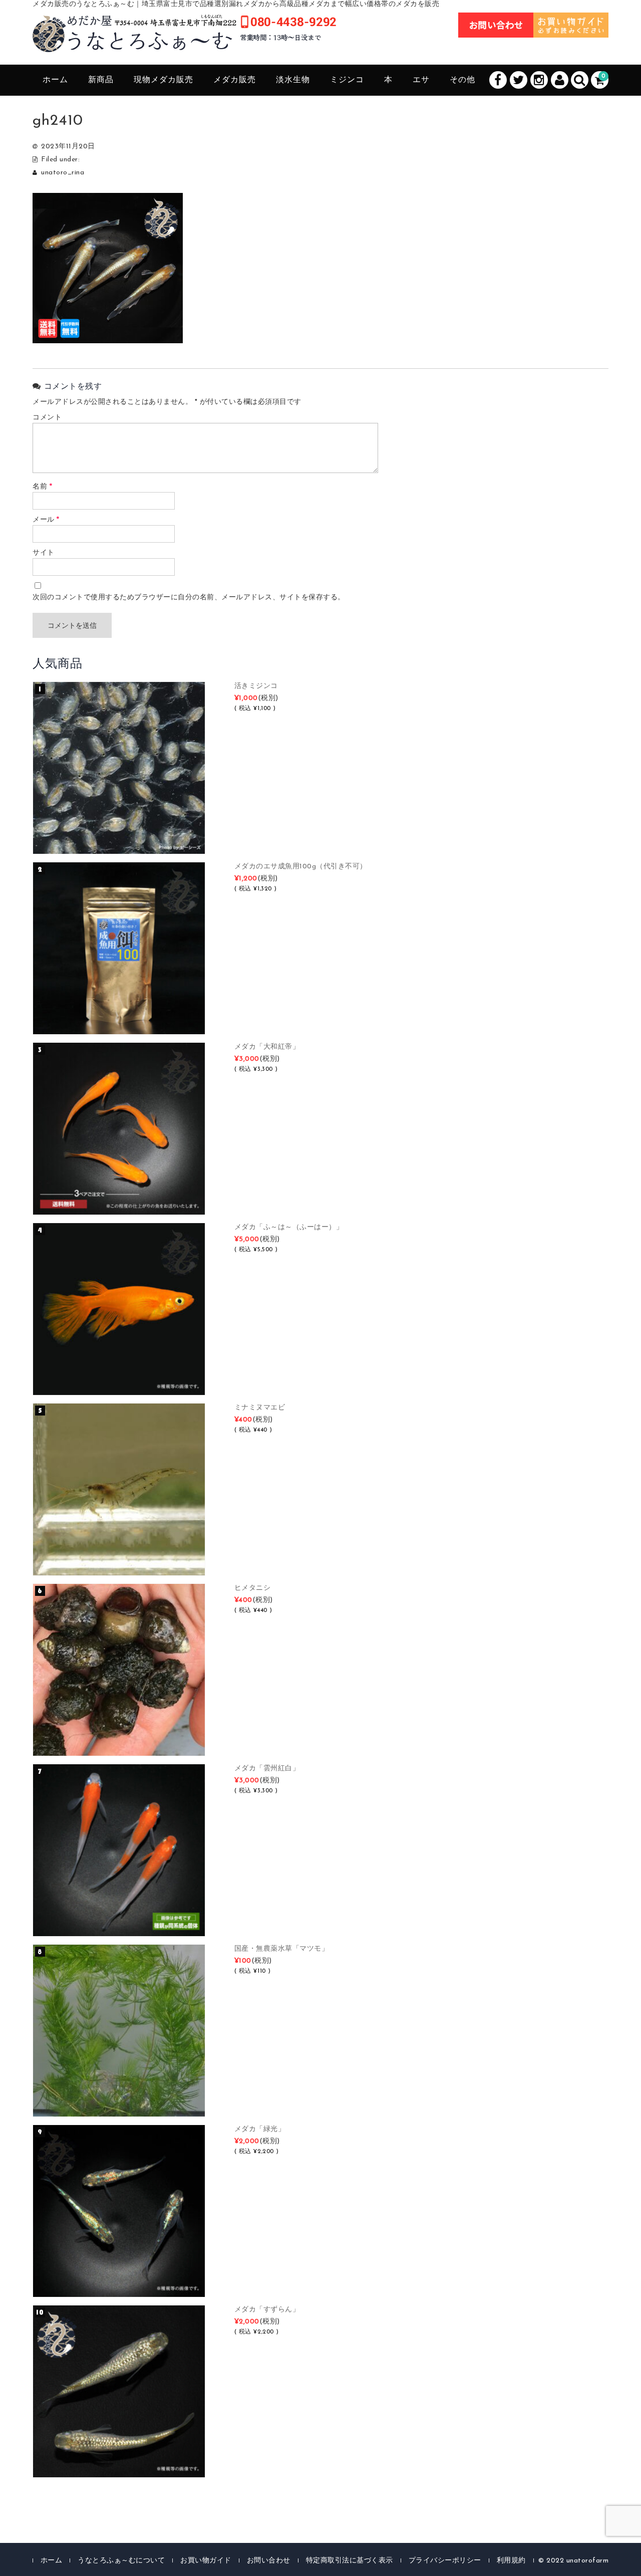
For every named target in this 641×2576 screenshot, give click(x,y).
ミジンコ (347, 80)
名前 (42, 487)
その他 (462, 80)
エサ (421, 80)
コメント (47, 418)
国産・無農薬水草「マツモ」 (282, 1949)
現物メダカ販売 (164, 80)
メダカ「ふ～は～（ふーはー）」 (289, 1227)
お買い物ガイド (206, 2561)
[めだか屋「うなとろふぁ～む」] (184, 41)
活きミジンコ (256, 686)
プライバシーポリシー (445, 2561)
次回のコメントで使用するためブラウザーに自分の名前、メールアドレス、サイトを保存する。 (189, 598)
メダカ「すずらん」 (267, 2310)
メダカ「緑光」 (260, 2129)
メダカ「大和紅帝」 (267, 1047)
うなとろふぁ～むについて (121, 2561)
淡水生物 (293, 80)
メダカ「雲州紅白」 (267, 1769)
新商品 (101, 80)
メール (46, 520)
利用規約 (511, 2561)
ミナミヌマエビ (260, 1408)
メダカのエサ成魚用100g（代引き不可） (301, 867)
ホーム (55, 80)
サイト (44, 553)
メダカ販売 (235, 80)
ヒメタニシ (253, 1588)
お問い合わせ (269, 2561)
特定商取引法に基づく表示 (350, 2561)
